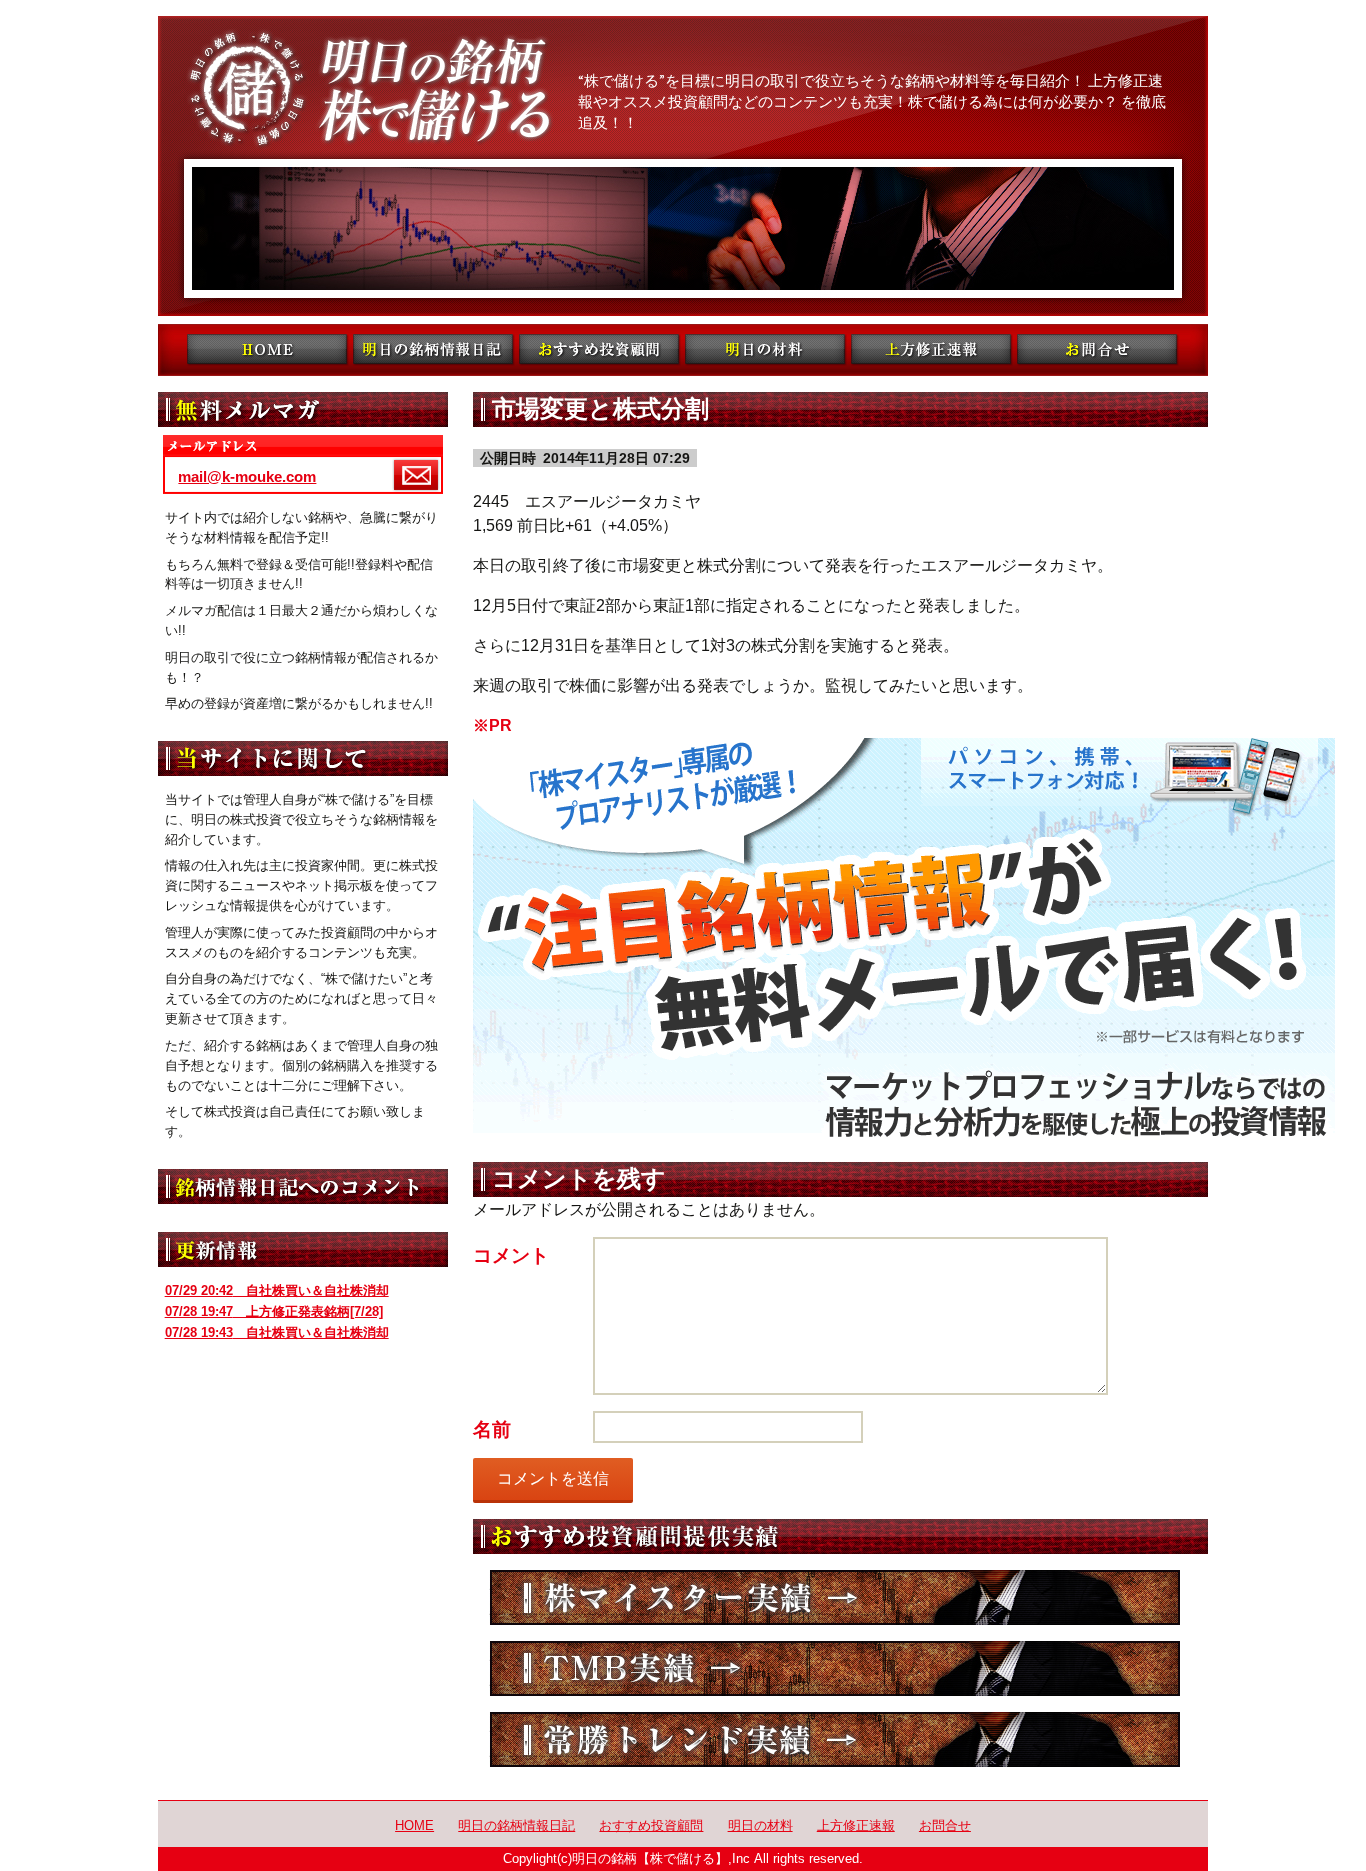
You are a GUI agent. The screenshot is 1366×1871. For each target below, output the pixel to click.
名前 (492, 1429)
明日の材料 (760, 1826)
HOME (414, 1826)
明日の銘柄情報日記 (516, 1826)
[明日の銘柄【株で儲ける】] (683, 166)
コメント (511, 1255)
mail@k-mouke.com (247, 476)
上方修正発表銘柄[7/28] (274, 1311)
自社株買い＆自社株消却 (277, 1290)
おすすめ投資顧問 (651, 1826)
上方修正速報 (856, 1826)
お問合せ (945, 1826)
